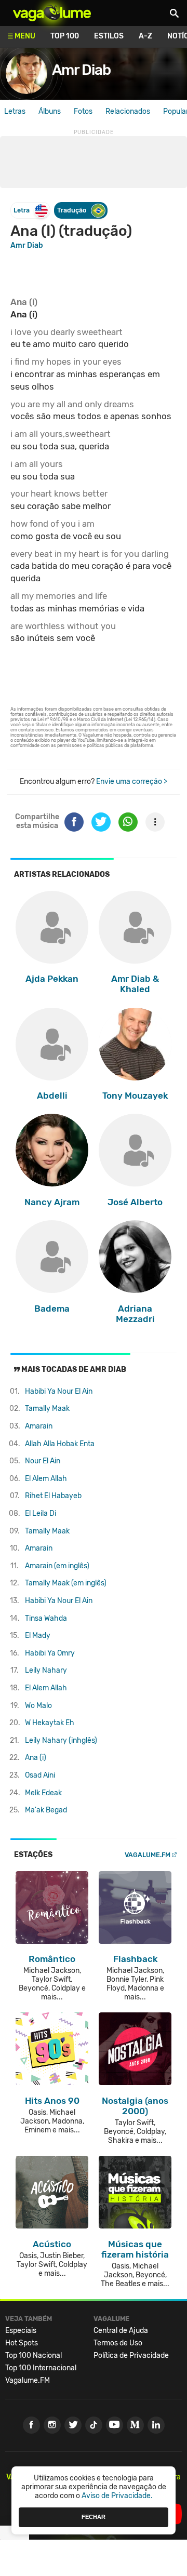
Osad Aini (40, 1775)
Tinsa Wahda (46, 1618)
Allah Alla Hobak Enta (60, 1444)
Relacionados (128, 111)
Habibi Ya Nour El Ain (59, 1391)
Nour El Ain (43, 1461)
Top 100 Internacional (41, 2368)
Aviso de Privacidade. (117, 2496)
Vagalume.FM (148, 1855)
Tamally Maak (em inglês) (66, 1583)
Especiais (21, 2331)
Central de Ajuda (121, 2331)
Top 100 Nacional (34, 2355)
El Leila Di (41, 1513)
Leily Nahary (46, 1670)
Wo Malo (38, 1706)
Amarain (39, 1426)
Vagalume (52, 13)
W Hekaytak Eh (50, 1723)
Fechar (94, 2517)
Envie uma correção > (132, 782)
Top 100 (65, 36)
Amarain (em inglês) (57, 1566)
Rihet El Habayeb (53, 1496)
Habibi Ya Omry (50, 1653)
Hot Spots (22, 2343)
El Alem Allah (46, 1479)
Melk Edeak (43, 1793)
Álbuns (50, 111)
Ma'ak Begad (46, 1810)
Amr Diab (81, 70)
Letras (15, 111)
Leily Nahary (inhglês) (61, 1740)
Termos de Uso (118, 2343)
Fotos (83, 111)
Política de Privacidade (131, 2355)
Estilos (109, 36)
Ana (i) (36, 1758)
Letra (22, 210)
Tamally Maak (47, 1409)
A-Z (145, 36)
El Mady (38, 1636)
